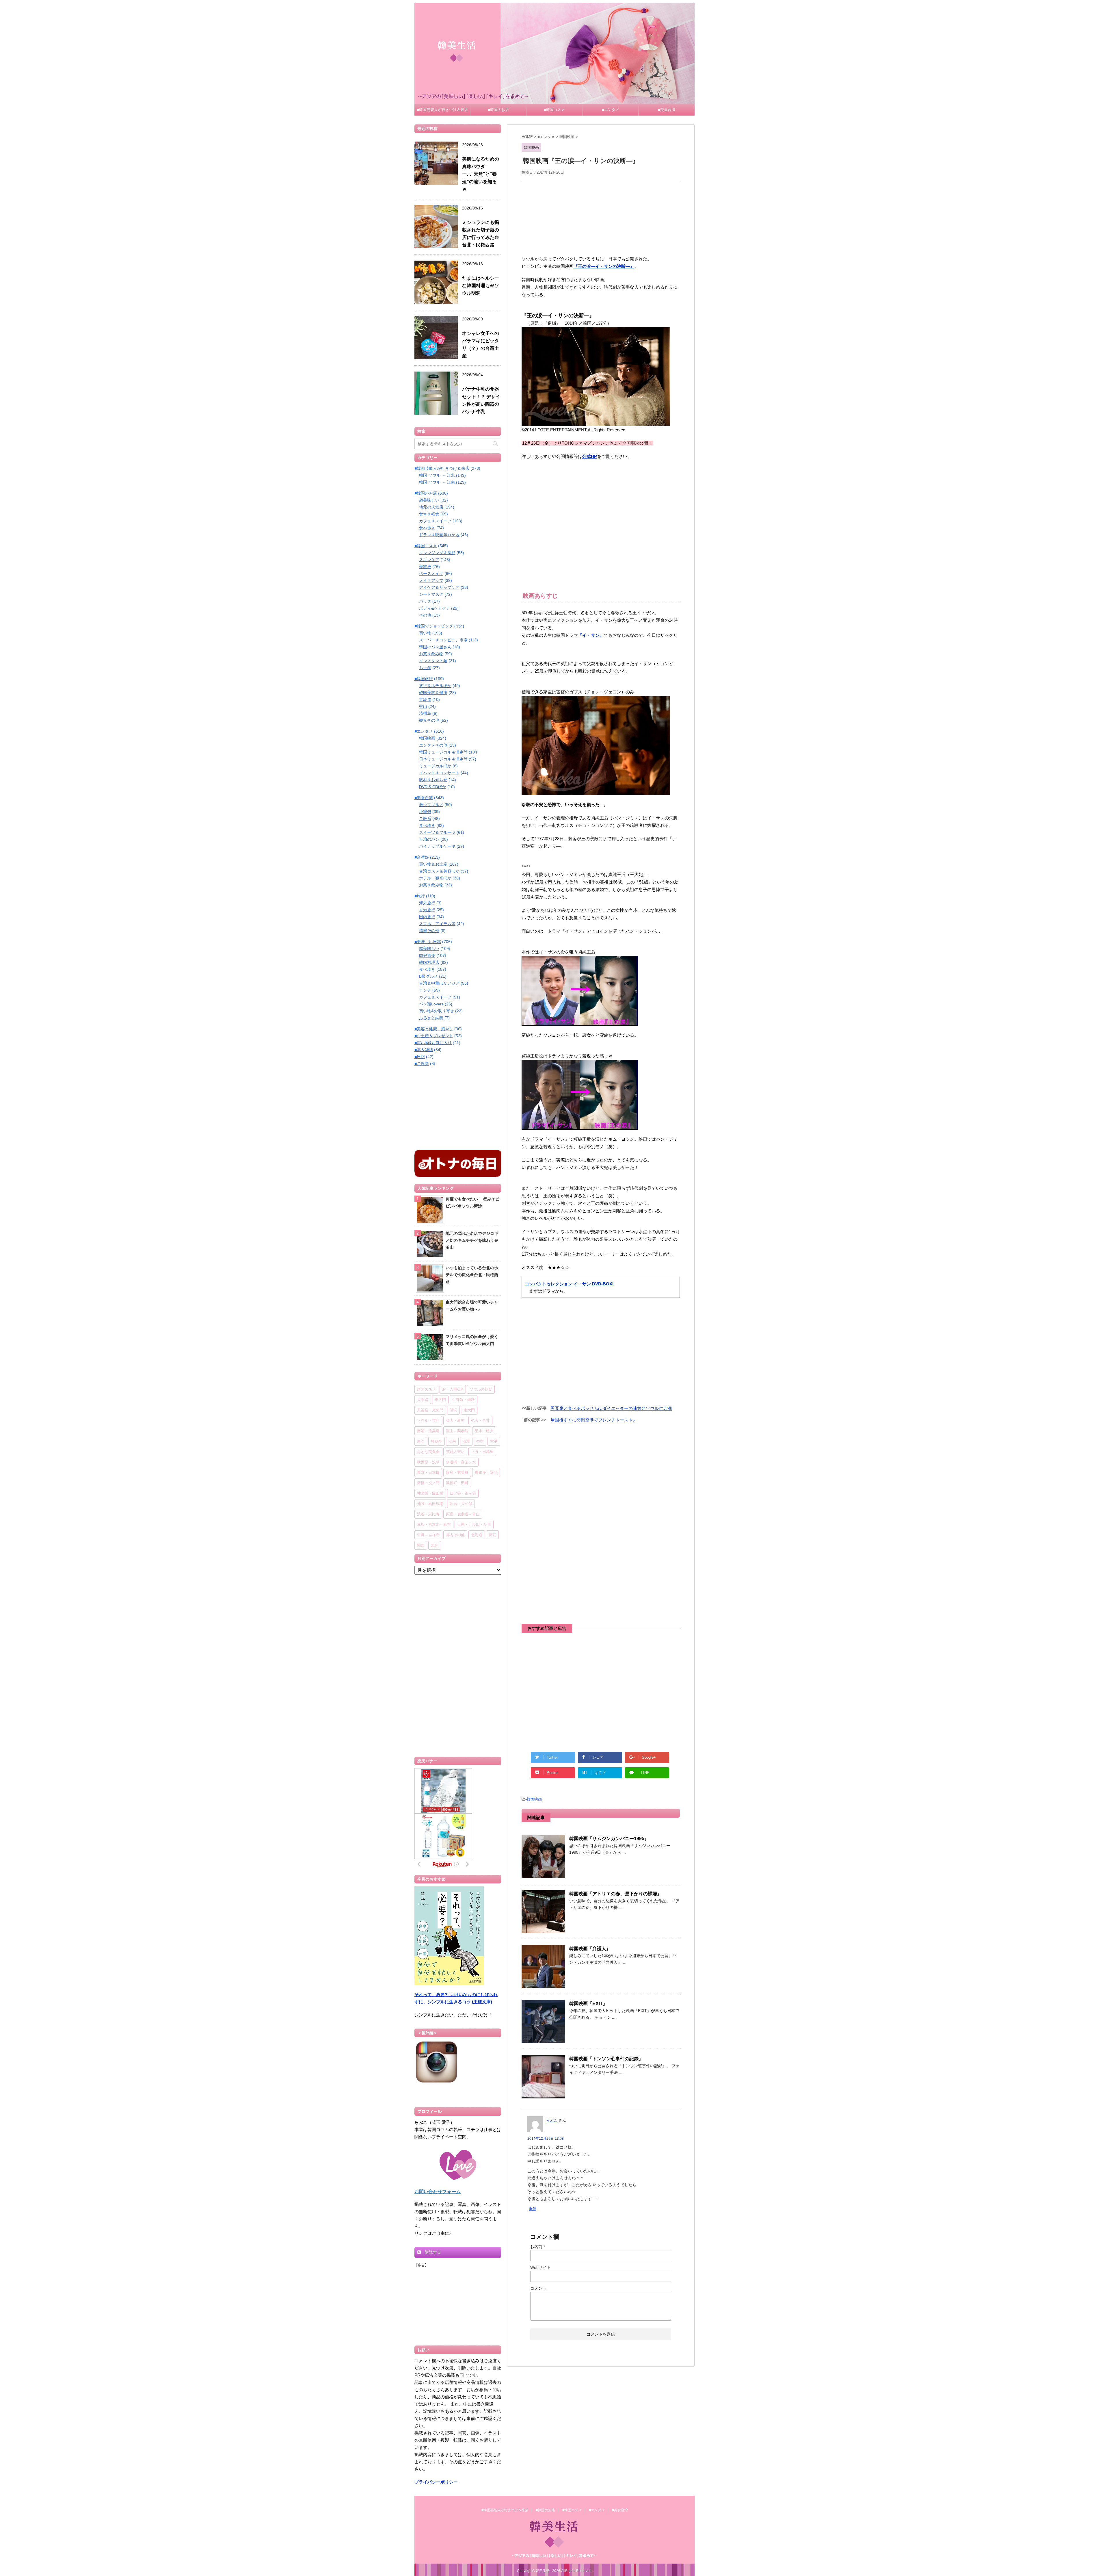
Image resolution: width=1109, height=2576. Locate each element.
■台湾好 (422, 857)
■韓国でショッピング (434, 626)
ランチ (425, 990)
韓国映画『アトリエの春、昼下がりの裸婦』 (615, 1894)
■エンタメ (611, 110)
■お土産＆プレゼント (434, 1036)
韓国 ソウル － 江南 (437, 482)
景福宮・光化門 (430, 1410)
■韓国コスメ (554, 110)
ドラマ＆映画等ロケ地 (439, 535)
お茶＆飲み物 (431, 654)
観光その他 (429, 720)
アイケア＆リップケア (439, 587)
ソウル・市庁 (428, 1420)
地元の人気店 (431, 507)
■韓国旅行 (424, 679)
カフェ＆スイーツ (435, 521)
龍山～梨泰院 (457, 1431)
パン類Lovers (431, 1004)
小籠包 (425, 812)
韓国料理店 (429, 962)
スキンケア (429, 560)
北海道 (477, 1535)
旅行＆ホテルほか (435, 686)
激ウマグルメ (431, 805)
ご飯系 (425, 819)
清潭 (466, 1441)
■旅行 (420, 896)
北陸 (435, 1545)
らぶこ (552, 2120)
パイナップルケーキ (437, 846)
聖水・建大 (484, 1431)
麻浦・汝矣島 (428, 1431)
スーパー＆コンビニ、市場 (443, 640)
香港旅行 (427, 910)
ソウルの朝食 (481, 1389)
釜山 (423, 706)
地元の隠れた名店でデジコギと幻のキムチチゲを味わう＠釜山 (472, 1240)
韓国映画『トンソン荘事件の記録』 (606, 2059)
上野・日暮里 (482, 1452)
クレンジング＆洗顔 (437, 553)
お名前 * (538, 2247)
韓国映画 (534, 1799)
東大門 (440, 1400)
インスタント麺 (433, 661)
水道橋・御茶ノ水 (461, 1462)
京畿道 (425, 699)
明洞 (453, 1410)
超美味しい (429, 500)
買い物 (425, 633)
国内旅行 (427, 917)
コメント (538, 2288)
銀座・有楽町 (457, 1472)
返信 (533, 2209)
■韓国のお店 (498, 110)
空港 (494, 1441)
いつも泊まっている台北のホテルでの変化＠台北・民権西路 (472, 1275)
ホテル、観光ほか (435, 878)
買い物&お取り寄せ (437, 1011)
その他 (425, 615)
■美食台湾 (667, 110)
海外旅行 (427, 903)
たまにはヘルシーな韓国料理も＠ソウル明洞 (481, 286)
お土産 (425, 668)
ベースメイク (431, 574)
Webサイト (540, 2267)
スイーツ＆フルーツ (437, 832)
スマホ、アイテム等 (437, 924)
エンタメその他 (433, 745)
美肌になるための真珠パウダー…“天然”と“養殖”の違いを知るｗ (481, 174)
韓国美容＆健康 (433, 693)
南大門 (469, 1410)
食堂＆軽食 (429, 514)
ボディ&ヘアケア (435, 608)
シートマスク (431, 594)
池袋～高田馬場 (430, 1504)
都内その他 (455, 1535)
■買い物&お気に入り (433, 1043)
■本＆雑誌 (424, 1050)
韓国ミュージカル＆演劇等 (443, 752)
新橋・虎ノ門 (428, 1483)
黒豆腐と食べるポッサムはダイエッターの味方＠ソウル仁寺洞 (611, 1408)
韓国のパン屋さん (435, 647)
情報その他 (429, 931)
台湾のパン (429, 839)
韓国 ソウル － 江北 (437, 475)
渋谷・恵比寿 (428, 1514)
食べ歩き (427, 528)
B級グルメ (428, 976)
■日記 (420, 1057)
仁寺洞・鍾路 (464, 1400)
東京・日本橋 (428, 1472)
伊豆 (492, 1535)
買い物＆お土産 (433, 864)
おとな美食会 (428, 1452)
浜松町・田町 (457, 1483)
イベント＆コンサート (439, 773)
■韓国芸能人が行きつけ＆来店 (442, 110)
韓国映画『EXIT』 (588, 2004)
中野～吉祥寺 (428, 1535)
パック (425, 601)
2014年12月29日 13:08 (546, 2139)
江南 (452, 1441)
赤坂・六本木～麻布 (434, 1524)
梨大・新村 (455, 1420)
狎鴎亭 (437, 1441)
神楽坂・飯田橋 (430, 1493)
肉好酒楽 (427, 955)
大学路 (423, 1400)
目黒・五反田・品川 (474, 1524)
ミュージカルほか (435, 766)
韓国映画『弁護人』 (590, 1949)
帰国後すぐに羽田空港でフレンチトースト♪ (593, 1420)
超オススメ (426, 1389)
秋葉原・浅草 (428, 1462)
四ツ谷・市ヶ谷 (463, 1493)
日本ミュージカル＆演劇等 (443, 759)
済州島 (425, 713)
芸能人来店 (455, 1452)
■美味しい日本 (428, 942)
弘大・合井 (480, 1420)
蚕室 (480, 1441)
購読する (432, 2252)
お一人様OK (453, 1389)
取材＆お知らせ (433, 780)
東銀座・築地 (486, 1472)
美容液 (425, 567)
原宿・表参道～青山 (463, 1514)
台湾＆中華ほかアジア (439, 983)
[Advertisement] (601, 217)
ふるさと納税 (431, 1018)
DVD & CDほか (433, 787)
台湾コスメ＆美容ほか (439, 871)
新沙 (421, 1441)
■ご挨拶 (422, 1064)
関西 (421, 1545)
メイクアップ (431, 580)
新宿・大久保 (461, 1504)
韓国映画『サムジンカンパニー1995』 (609, 1839)
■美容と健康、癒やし (434, 1029)
